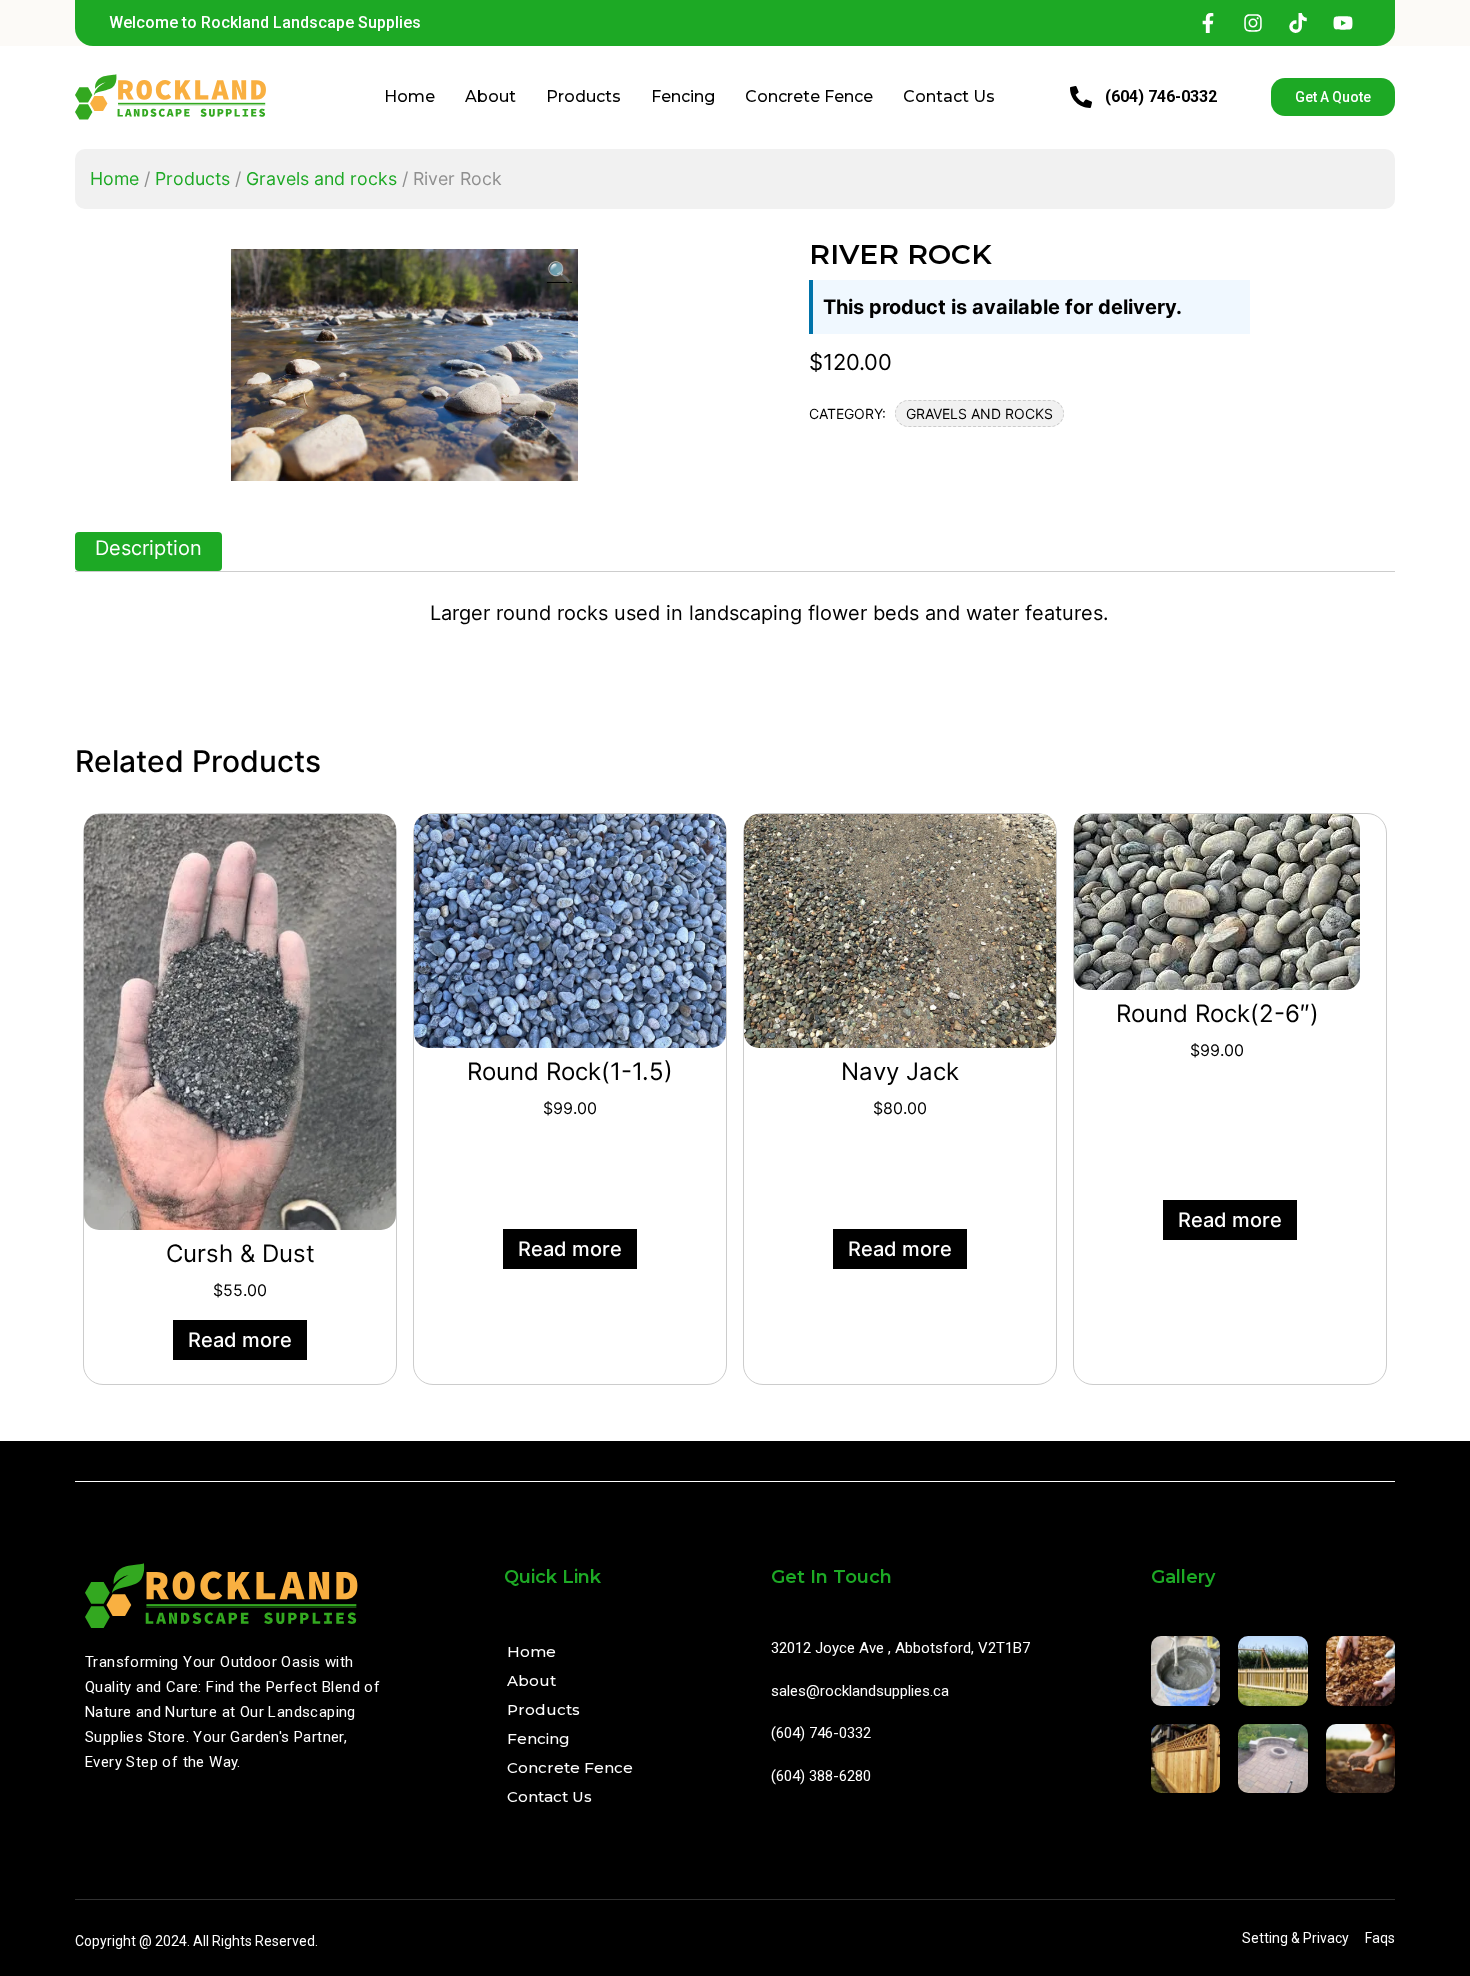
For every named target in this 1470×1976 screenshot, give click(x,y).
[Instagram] (1253, 23)
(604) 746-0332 (1161, 96)
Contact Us (949, 96)
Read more (240, 1340)
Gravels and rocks (321, 178)
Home (409, 96)
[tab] (148, 551)
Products (583, 96)
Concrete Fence (809, 96)
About (490, 96)
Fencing (683, 96)
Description (148, 548)
